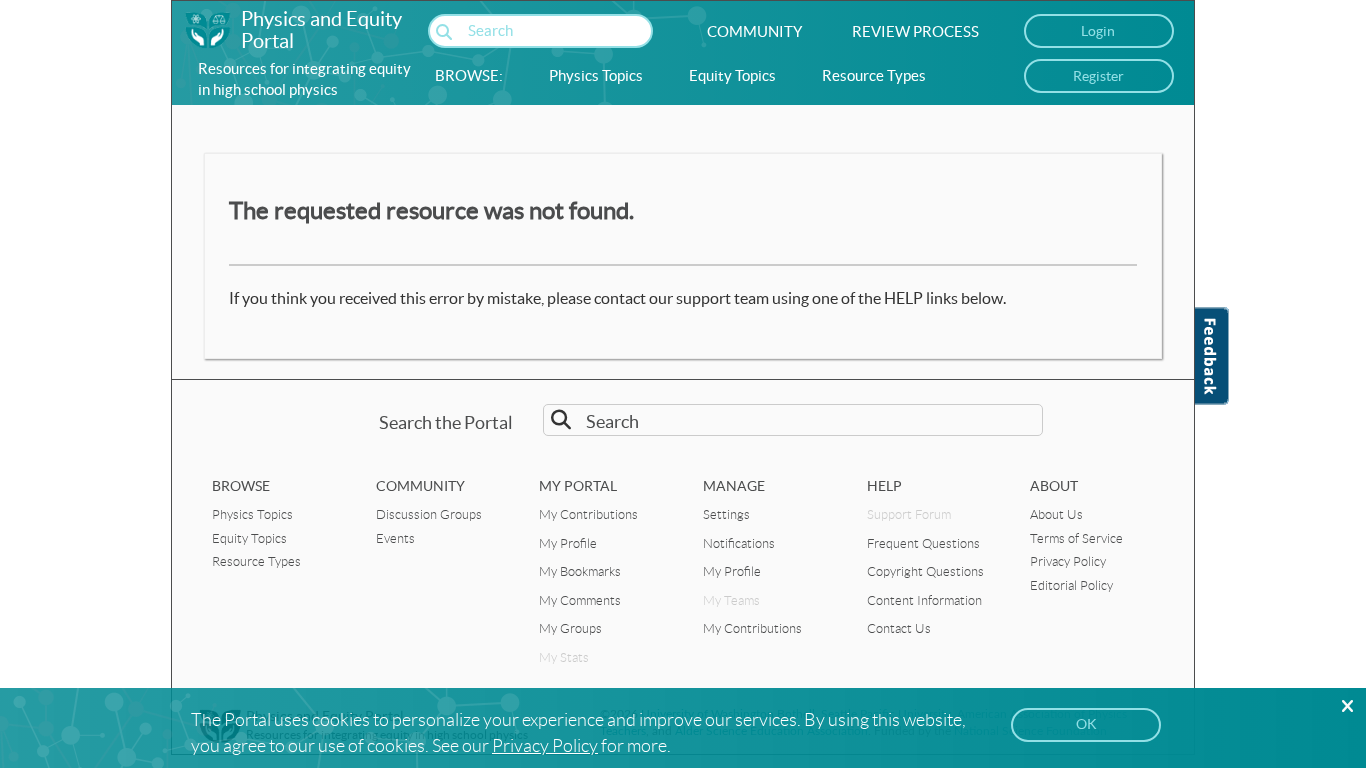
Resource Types (874, 75)
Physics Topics (596, 75)
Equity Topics (732, 75)
